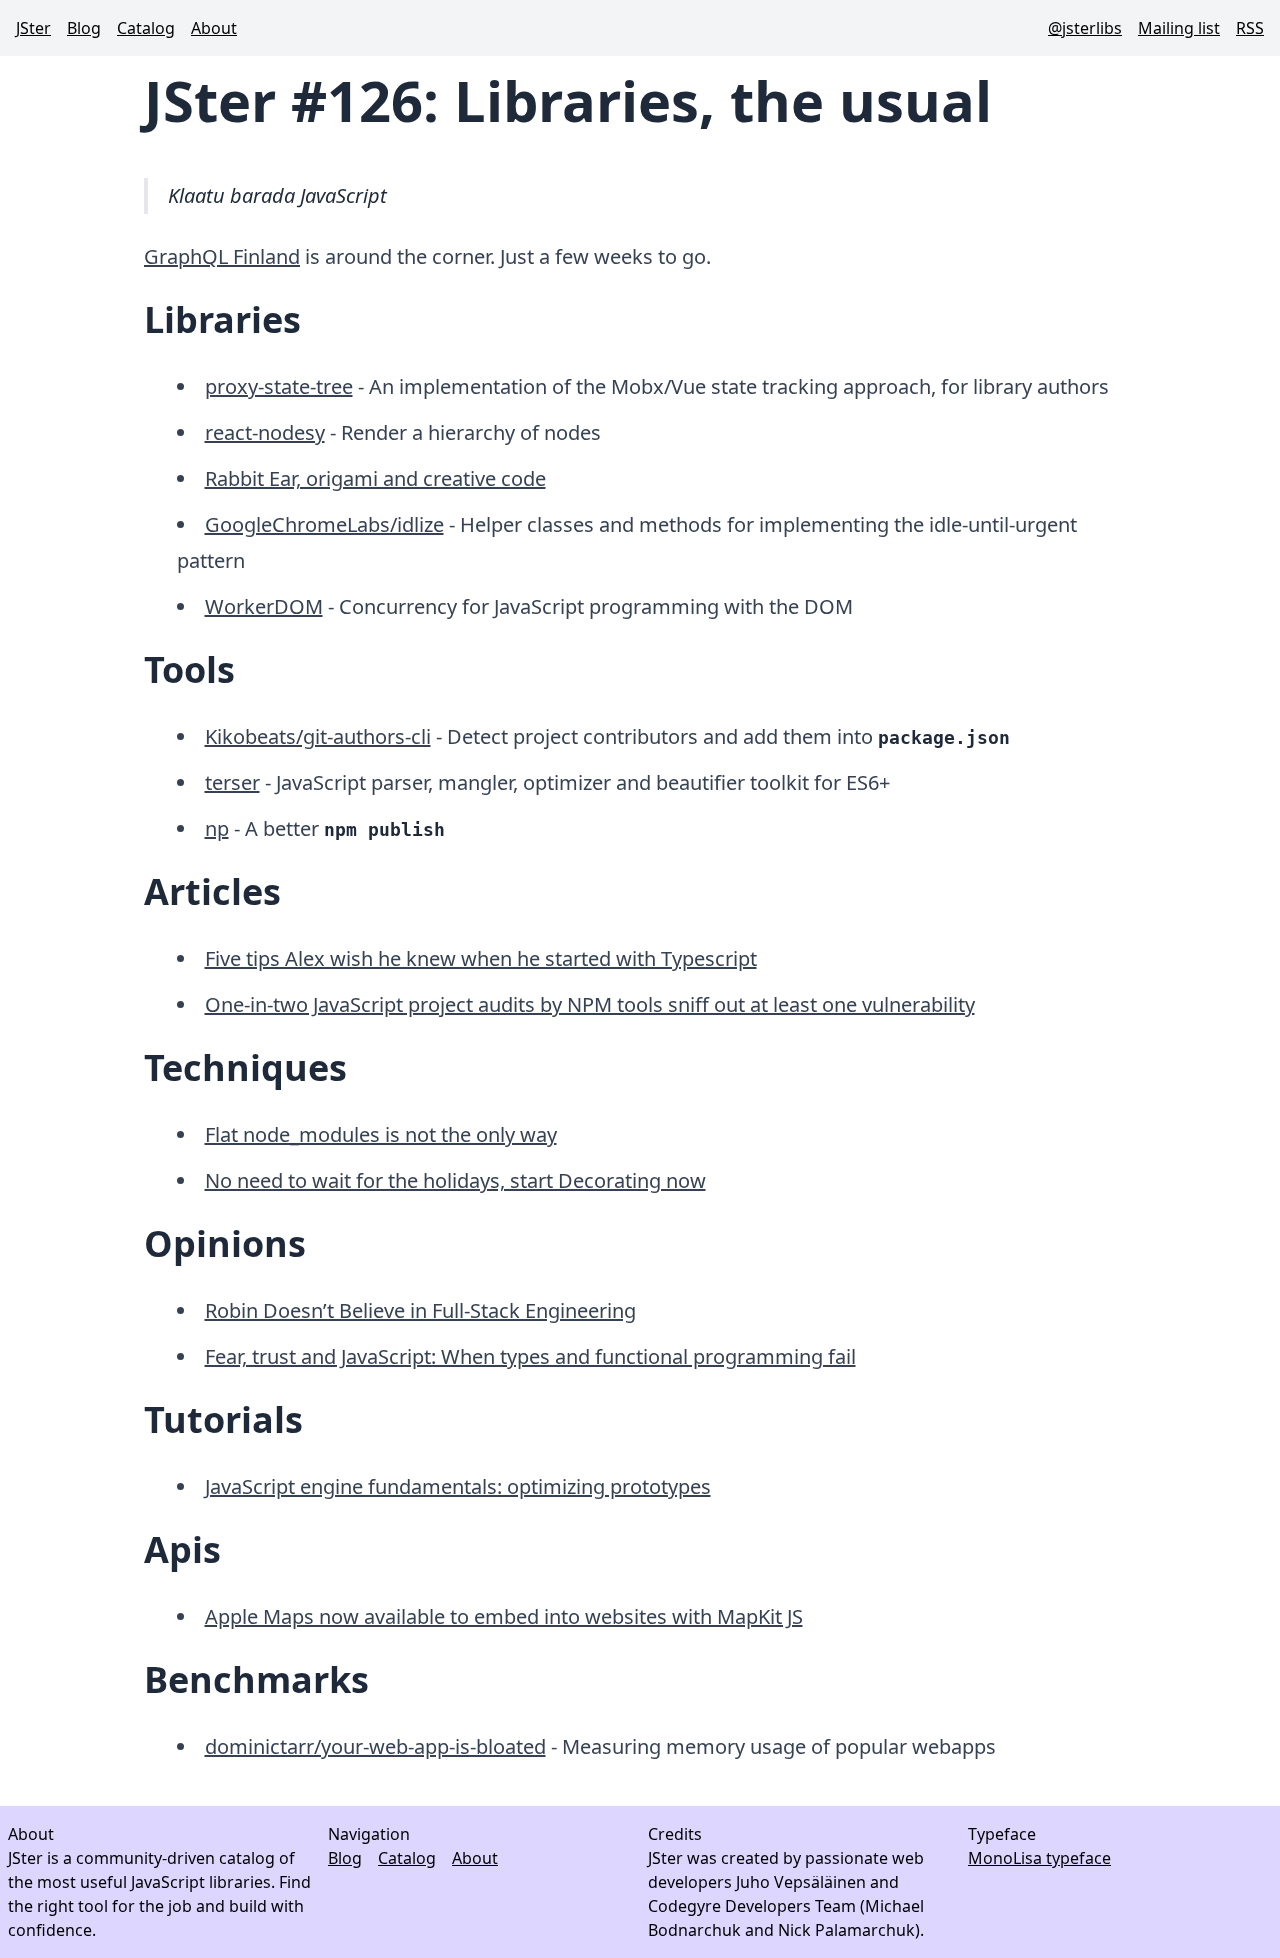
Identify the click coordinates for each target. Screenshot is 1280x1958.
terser (232, 782)
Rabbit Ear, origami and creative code (375, 478)
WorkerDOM (264, 606)
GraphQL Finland (222, 256)
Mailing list (1179, 28)
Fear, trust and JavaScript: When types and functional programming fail (530, 1356)
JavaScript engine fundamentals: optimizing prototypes (458, 1486)
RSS (1250, 28)
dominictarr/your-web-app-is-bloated (375, 1746)
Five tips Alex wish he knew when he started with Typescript (481, 958)
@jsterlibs (1085, 28)
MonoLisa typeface (1039, 1858)
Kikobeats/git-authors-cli (318, 736)
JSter (33, 28)
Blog (84, 28)
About (214, 28)
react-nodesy (265, 432)
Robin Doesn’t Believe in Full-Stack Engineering (420, 1310)
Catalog (146, 28)
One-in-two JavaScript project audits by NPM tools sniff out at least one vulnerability (590, 1004)
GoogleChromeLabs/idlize (324, 524)
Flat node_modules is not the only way (381, 1134)
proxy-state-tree (279, 386)
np (217, 828)
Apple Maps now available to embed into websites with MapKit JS (504, 1616)
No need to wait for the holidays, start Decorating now (455, 1180)
